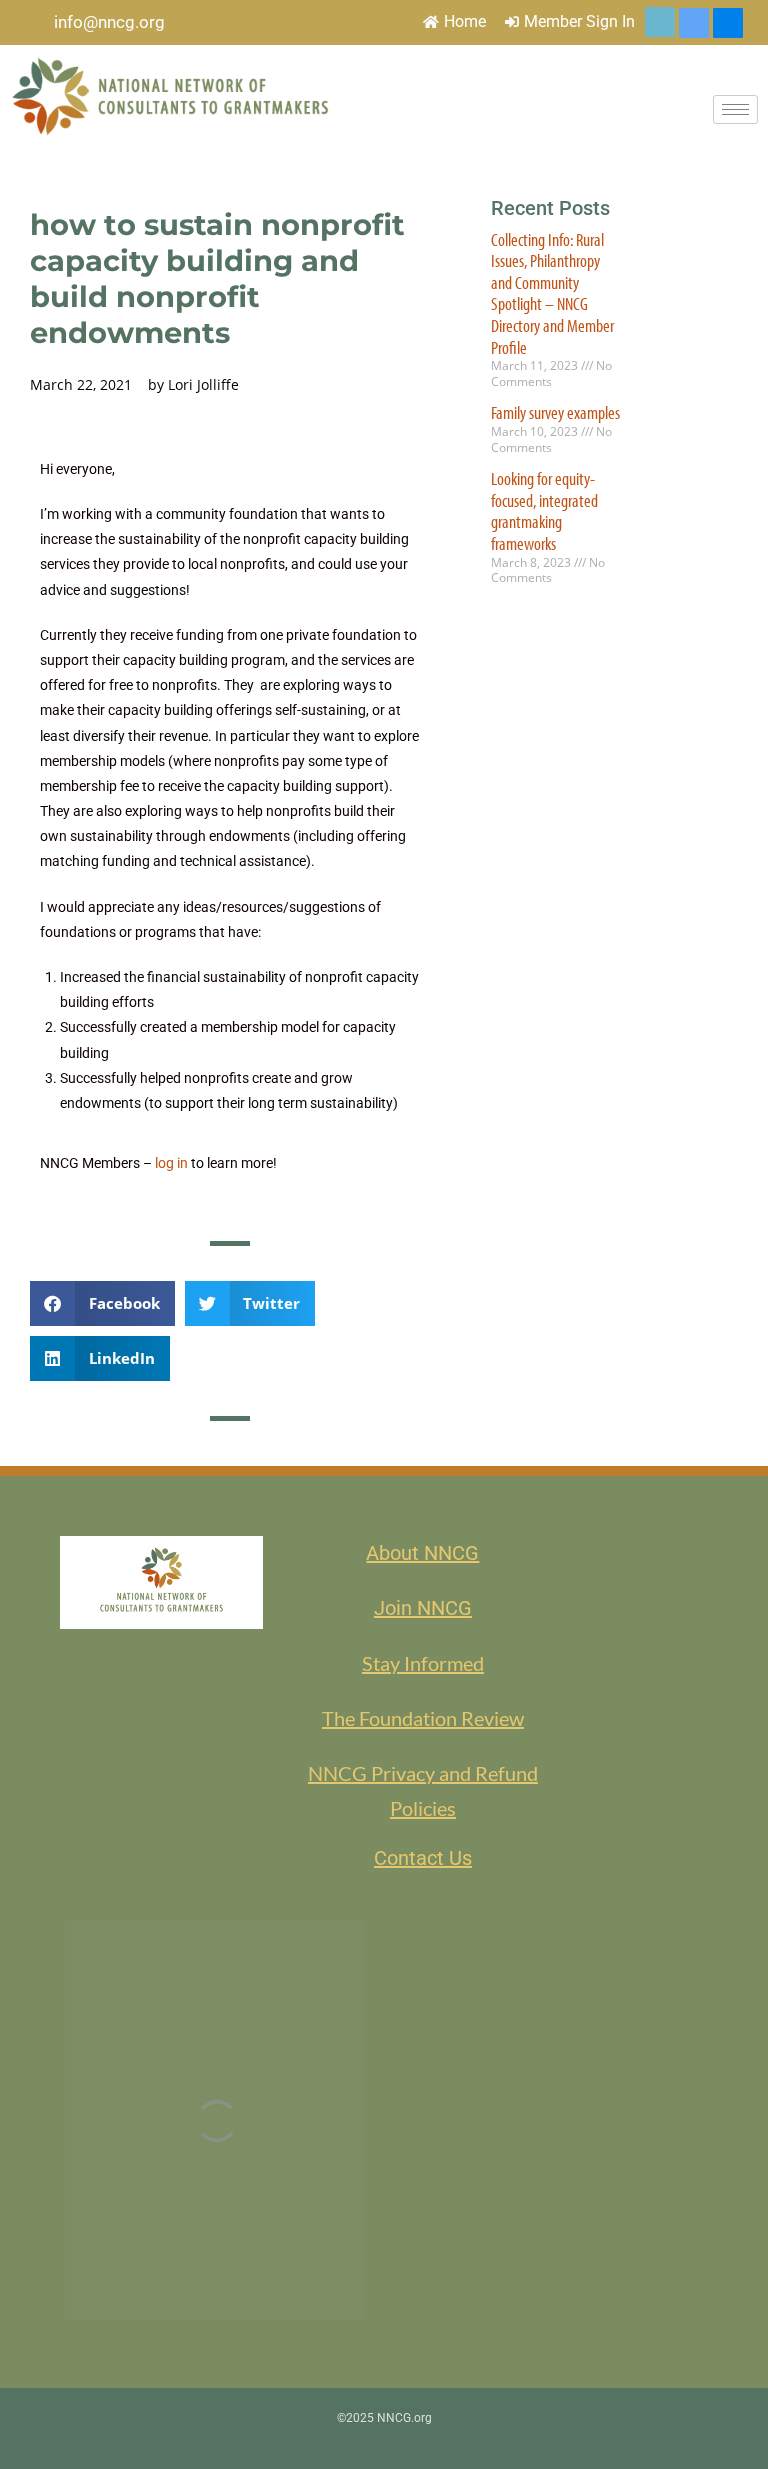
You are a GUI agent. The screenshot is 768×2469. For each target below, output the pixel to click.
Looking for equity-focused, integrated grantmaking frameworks (544, 511)
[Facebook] (728, 23)
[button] (102, 1303)
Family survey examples (555, 412)
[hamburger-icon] (735, 109)
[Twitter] (660, 22)
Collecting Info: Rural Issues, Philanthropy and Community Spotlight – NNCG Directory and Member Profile (552, 293)
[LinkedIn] (694, 23)
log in (171, 1163)
